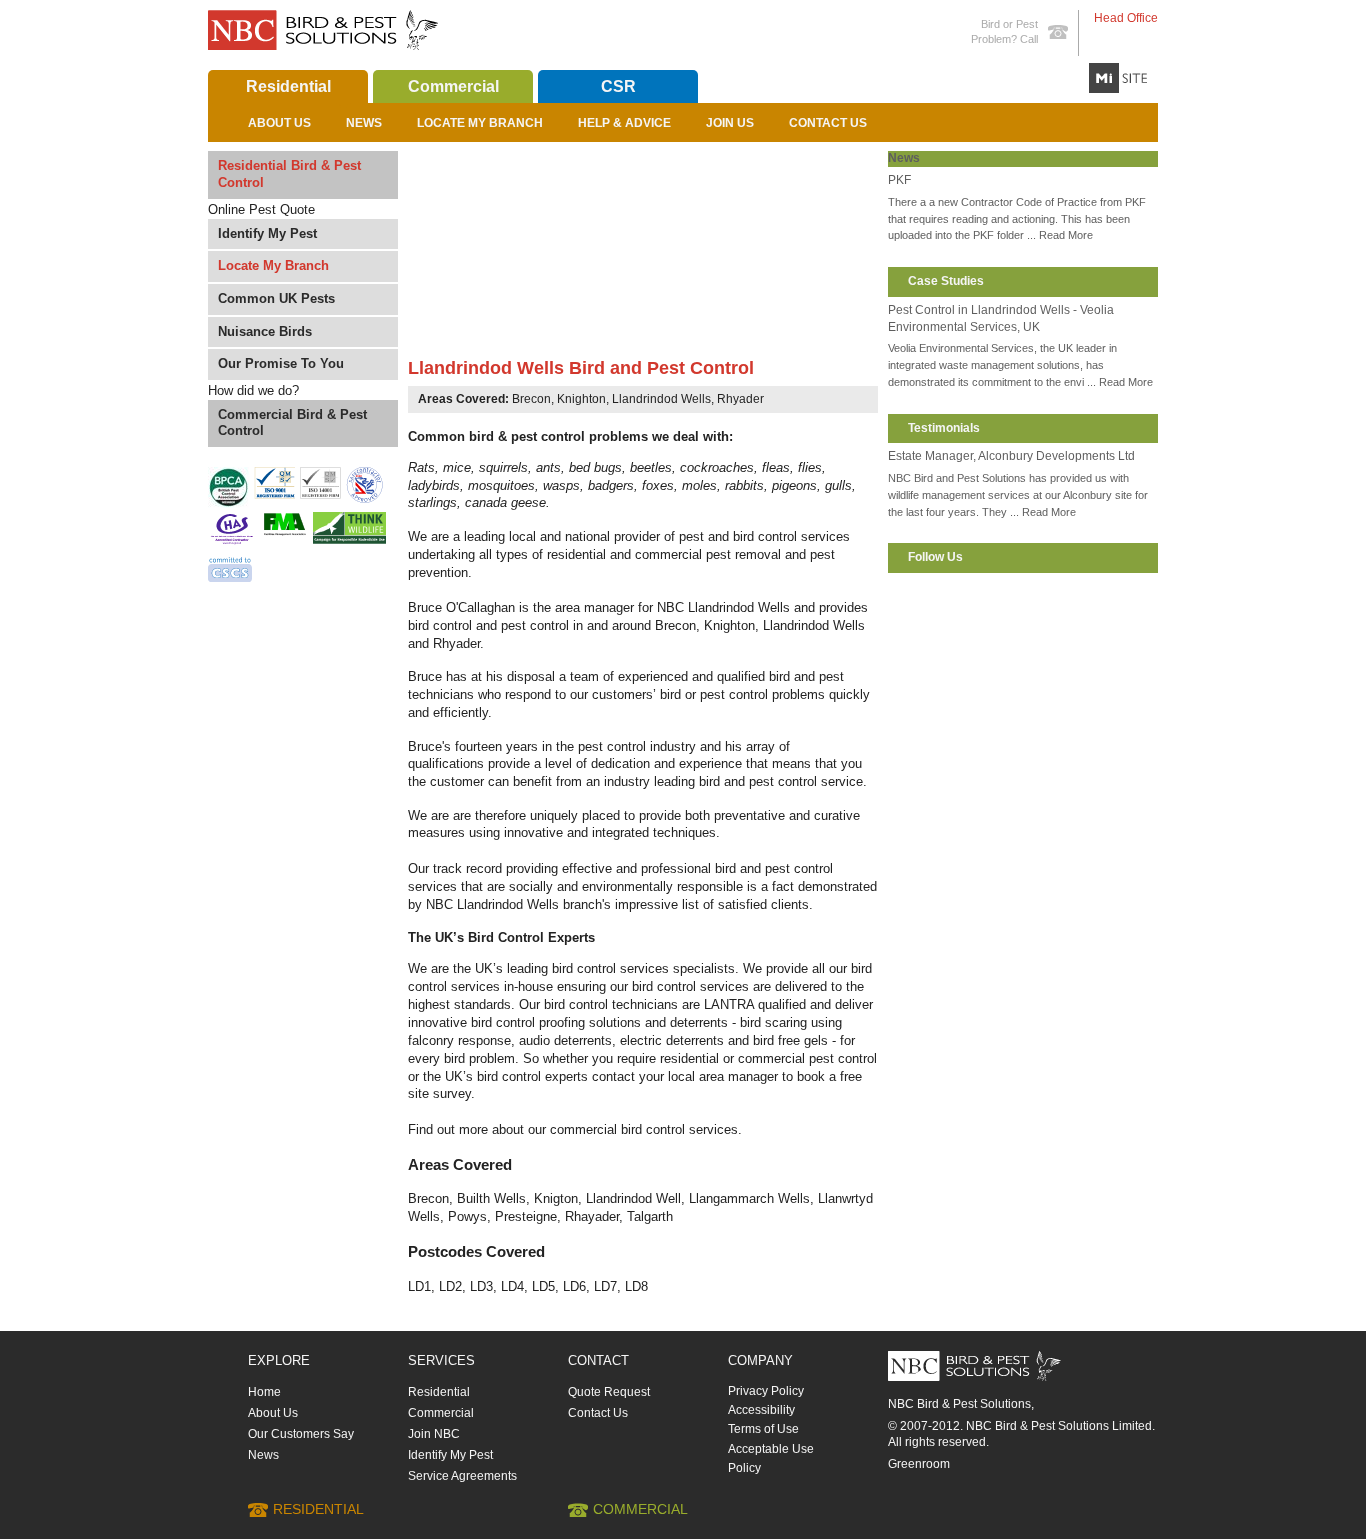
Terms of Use (763, 1429)
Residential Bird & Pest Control (289, 174)
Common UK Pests (276, 298)
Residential (288, 86)
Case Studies (946, 281)
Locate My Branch (480, 123)
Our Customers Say (301, 1434)
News (364, 123)
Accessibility (761, 1410)
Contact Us (828, 123)
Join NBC (434, 1434)
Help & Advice (624, 123)
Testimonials (944, 428)
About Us (279, 123)
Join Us (730, 123)
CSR (618, 86)
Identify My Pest (267, 233)
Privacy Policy (766, 1391)
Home (264, 1392)
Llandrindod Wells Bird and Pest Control (581, 368)
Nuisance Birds (265, 331)
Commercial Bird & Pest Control (292, 423)
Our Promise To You (281, 363)
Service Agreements (462, 1476)
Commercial (453, 86)
